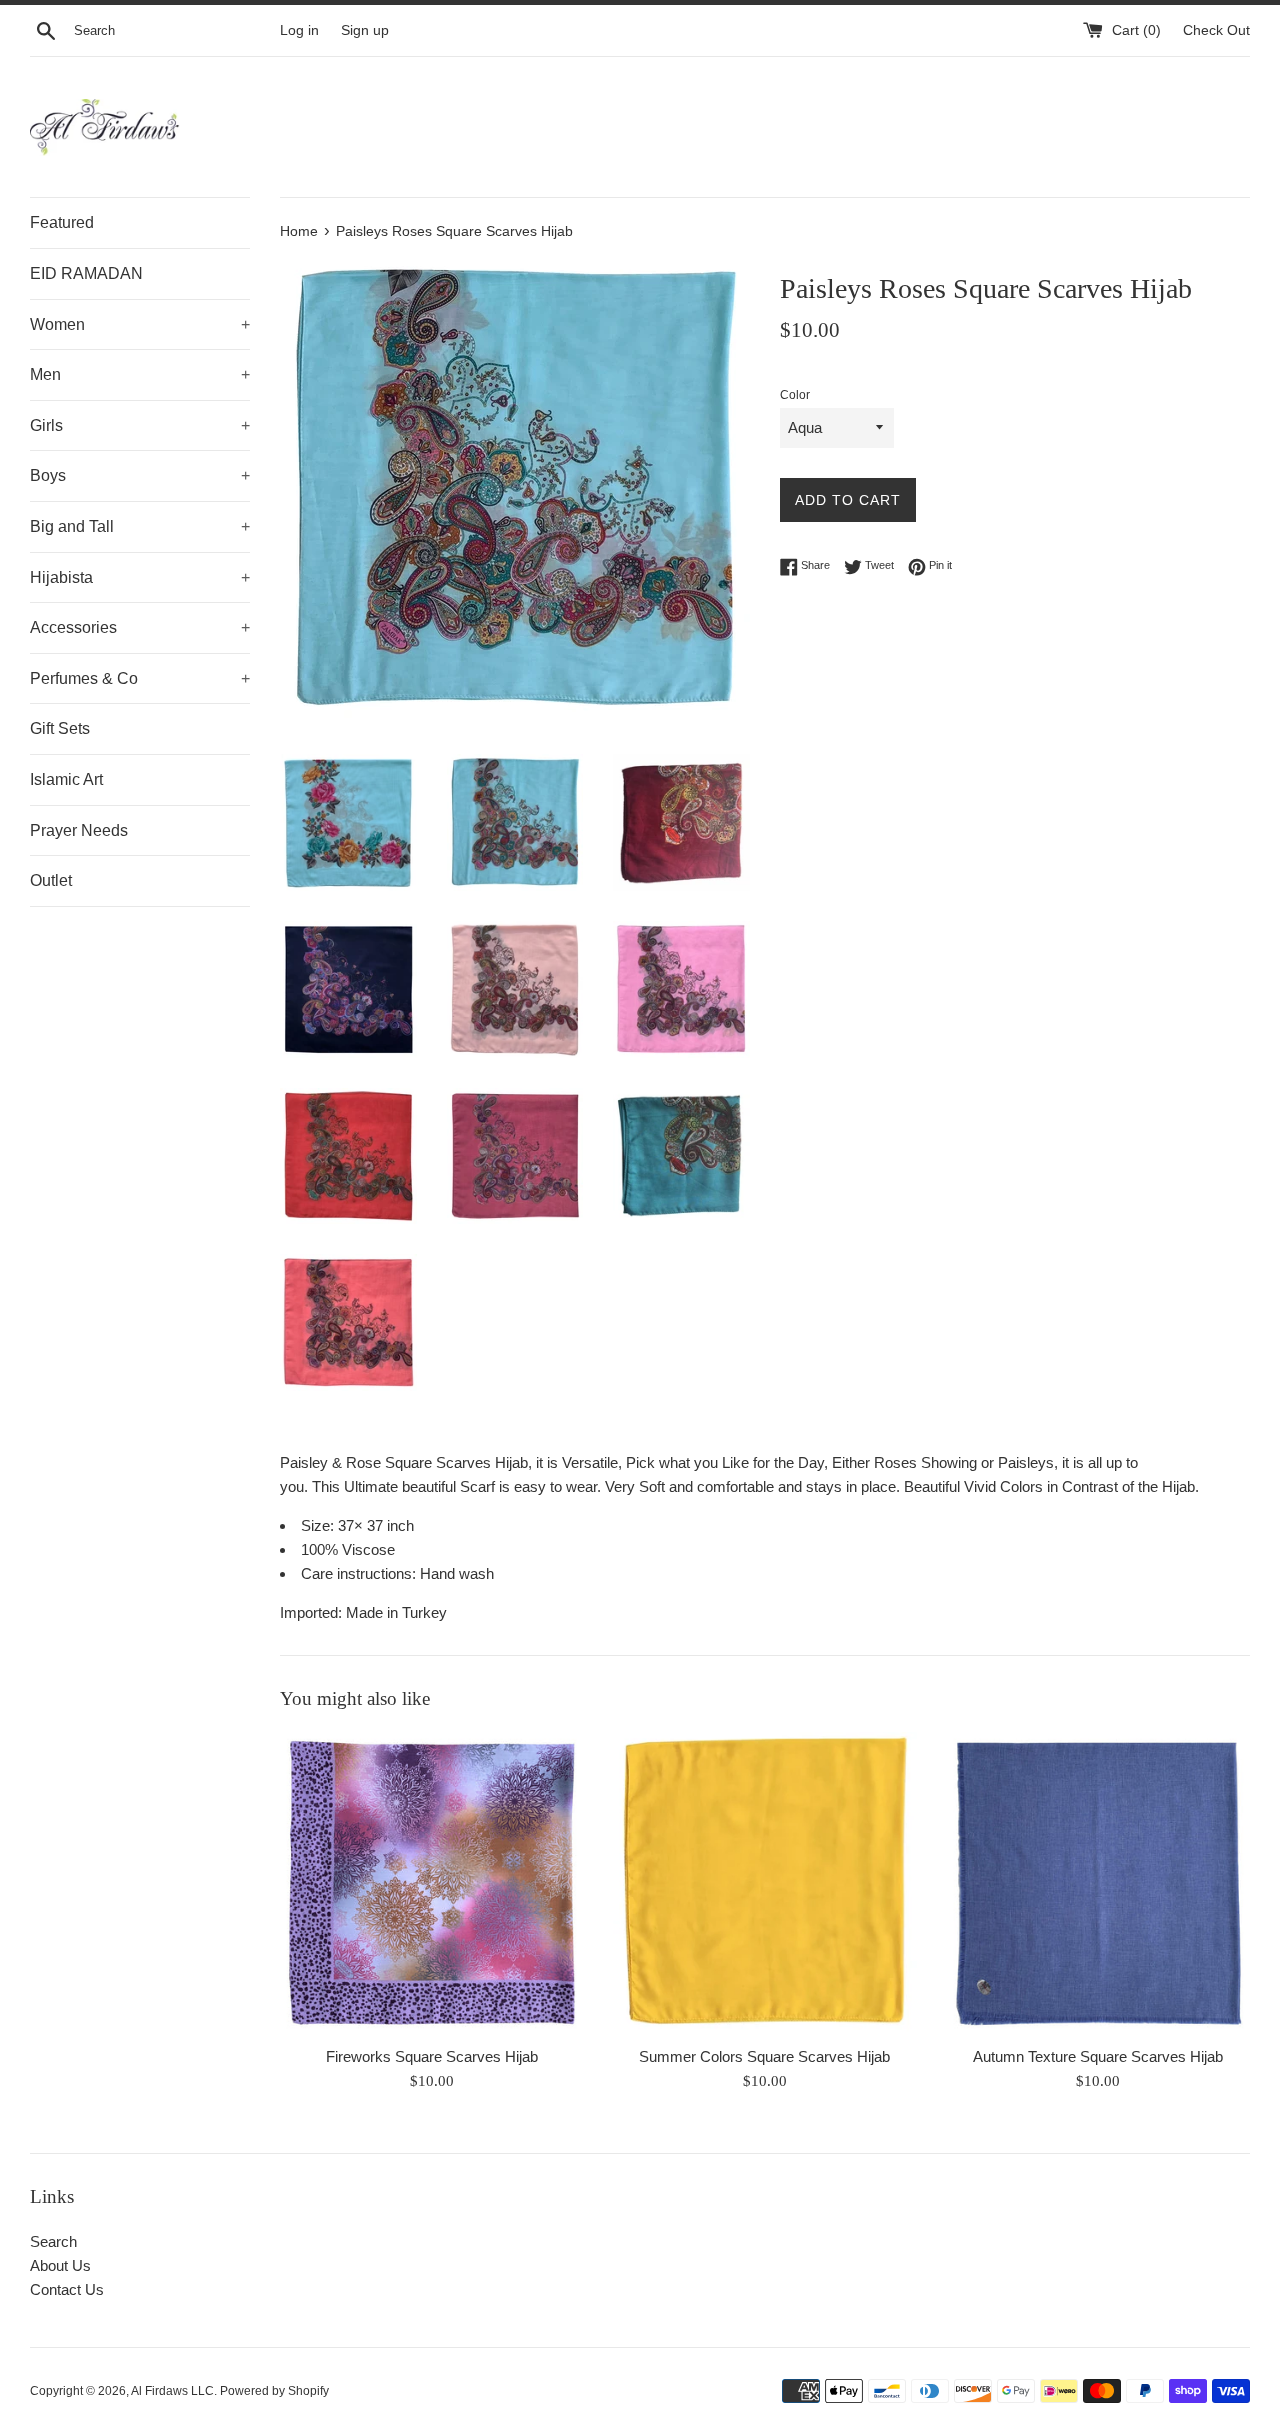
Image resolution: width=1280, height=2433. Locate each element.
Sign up (365, 30)
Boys (140, 475)
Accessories (140, 627)
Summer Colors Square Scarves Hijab (764, 2056)
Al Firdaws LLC (172, 2391)
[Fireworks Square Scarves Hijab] (431, 1883)
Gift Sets (60, 728)
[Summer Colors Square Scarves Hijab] (764, 1883)
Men (140, 374)
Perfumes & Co (140, 678)
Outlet (51, 880)
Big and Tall (140, 526)
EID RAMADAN (86, 273)
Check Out (1216, 30)
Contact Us (67, 2289)
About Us (60, 2265)
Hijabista (140, 577)
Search (53, 2241)
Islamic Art (66, 779)
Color (795, 395)
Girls (140, 425)
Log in (299, 30)
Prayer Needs (79, 830)
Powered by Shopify (274, 2391)
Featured (62, 222)
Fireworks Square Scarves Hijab (432, 2056)
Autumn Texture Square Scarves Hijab (1098, 2056)
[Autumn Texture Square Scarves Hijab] (1098, 1883)
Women (140, 324)
